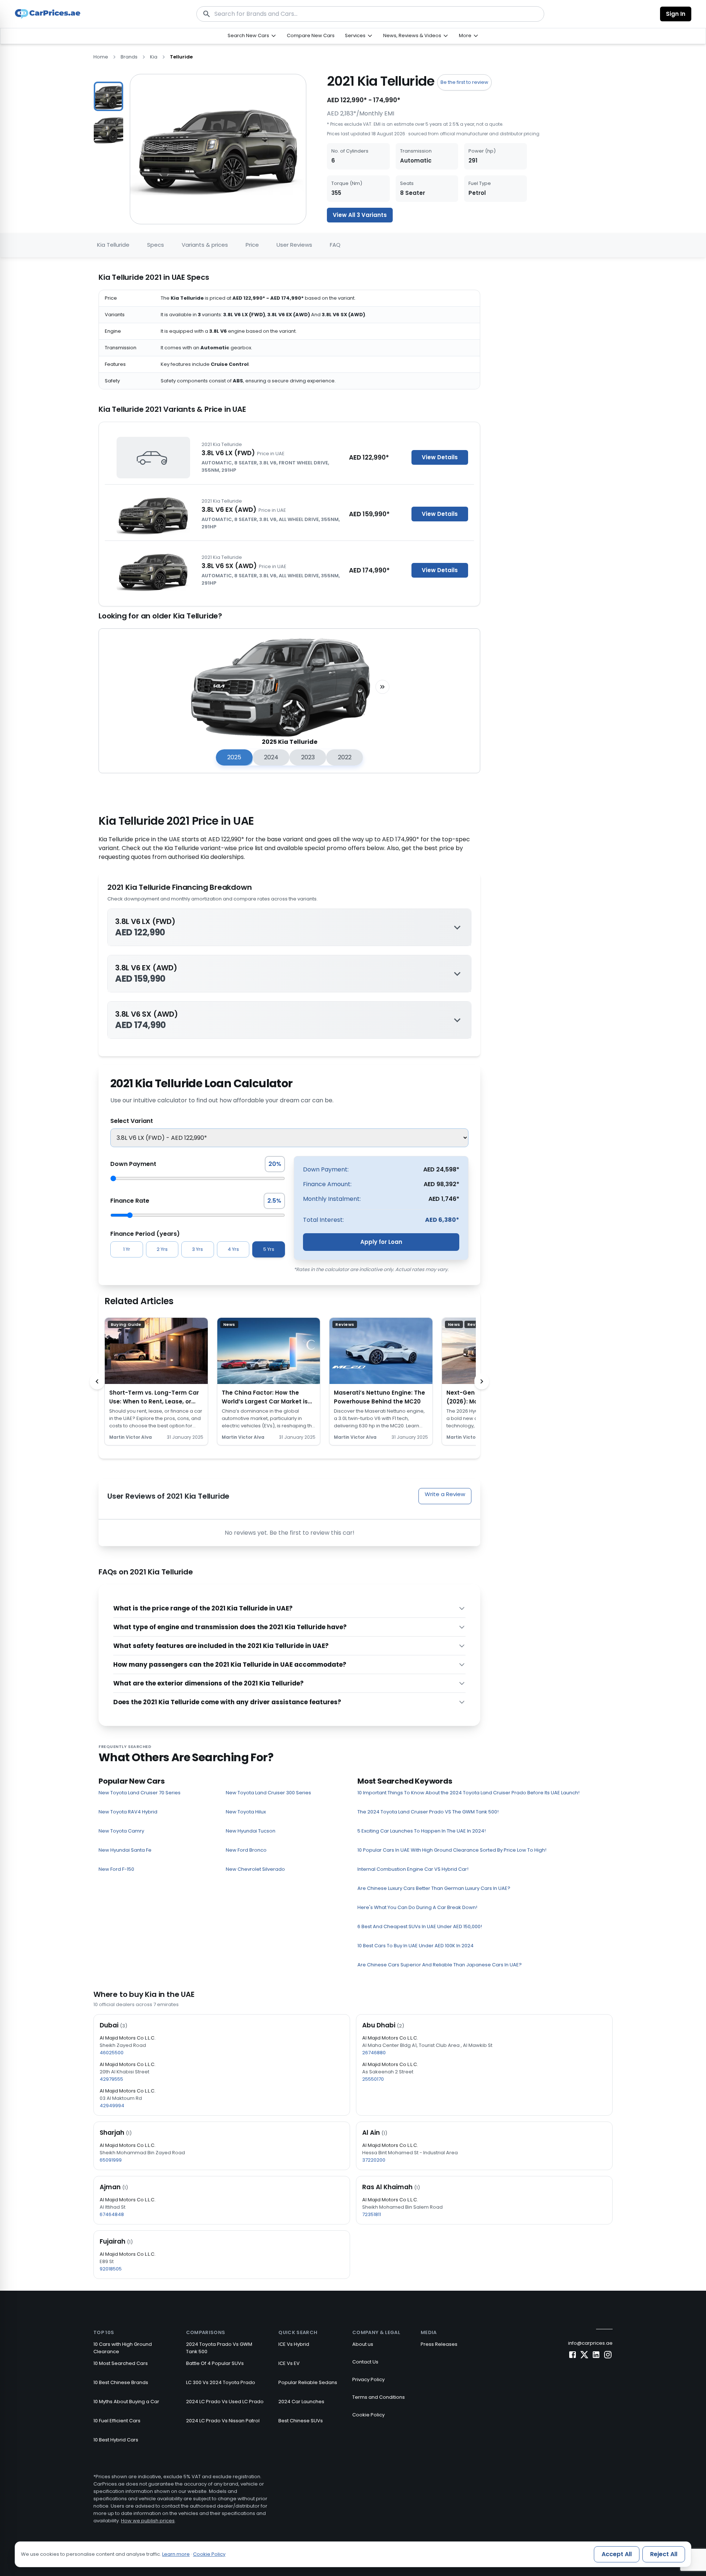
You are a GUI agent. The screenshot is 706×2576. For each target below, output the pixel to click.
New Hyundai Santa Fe (125, 1850)
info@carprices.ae (590, 2343)
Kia (154, 57)
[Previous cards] (97, 1381)
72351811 (372, 2214)
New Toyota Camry (121, 1831)
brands (129, 57)
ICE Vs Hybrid (294, 2344)
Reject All (664, 2554)
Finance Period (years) (145, 1234)
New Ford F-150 (116, 1869)
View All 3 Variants (360, 215)
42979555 (111, 2079)
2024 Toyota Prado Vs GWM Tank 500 (219, 2348)
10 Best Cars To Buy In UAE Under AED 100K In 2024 (416, 1946)
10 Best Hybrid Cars (116, 2440)
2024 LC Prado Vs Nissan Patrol (223, 2421)
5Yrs (269, 1249)
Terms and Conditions (379, 2397)
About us (363, 2344)
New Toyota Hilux (246, 1812)
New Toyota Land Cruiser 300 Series (268, 1793)
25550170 (373, 2079)
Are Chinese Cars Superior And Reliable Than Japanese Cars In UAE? (440, 1965)
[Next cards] (482, 1381)
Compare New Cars (311, 35)
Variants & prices (205, 245)
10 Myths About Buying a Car (126, 2402)
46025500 (112, 2053)
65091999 (111, 2160)
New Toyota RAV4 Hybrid (128, 1812)
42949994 (112, 2106)
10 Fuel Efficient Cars (117, 2421)
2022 (345, 757)
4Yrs (233, 1249)
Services (355, 35)
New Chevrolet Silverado (255, 1869)
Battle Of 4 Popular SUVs (215, 2363)
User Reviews (294, 245)
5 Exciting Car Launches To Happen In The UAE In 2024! (422, 1831)
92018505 (111, 2269)
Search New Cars (248, 35)
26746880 (374, 2053)
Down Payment (133, 1164)
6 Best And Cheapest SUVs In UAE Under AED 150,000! (420, 1926)
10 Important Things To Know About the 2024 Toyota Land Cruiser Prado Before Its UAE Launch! (468, 1793)
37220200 (374, 2160)
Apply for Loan (381, 1242)
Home (101, 57)
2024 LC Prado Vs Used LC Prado (225, 2402)
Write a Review (445, 1494)
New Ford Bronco (246, 1850)
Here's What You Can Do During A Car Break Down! (417, 1907)
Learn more (176, 2554)
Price (252, 245)
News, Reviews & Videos (412, 35)
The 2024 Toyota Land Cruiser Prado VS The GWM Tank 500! (428, 1812)
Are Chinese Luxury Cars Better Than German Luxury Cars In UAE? (434, 1888)
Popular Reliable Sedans (308, 2382)
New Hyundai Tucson (251, 1831)
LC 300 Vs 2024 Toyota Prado (221, 2382)
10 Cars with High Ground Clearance (123, 2348)
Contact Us (365, 2362)
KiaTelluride (113, 245)
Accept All (617, 2554)
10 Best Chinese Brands (121, 2382)
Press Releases (439, 2344)
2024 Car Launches (301, 2402)
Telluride (181, 57)
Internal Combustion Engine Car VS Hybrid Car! (413, 1869)
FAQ (335, 245)
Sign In (676, 14)
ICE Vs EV (289, 2363)
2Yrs (162, 1249)
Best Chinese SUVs (301, 2421)
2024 (271, 757)
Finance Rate (130, 1201)
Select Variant (132, 1121)
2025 (234, 757)
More (465, 35)
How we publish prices (148, 2521)
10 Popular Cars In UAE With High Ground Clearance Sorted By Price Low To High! (452, 1850)
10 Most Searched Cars (121, 2363)
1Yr (127, 1249)
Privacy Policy (368, 2379)
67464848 (112, 2214)
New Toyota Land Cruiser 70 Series (140, 1793)
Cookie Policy (368, 2415)
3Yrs (197, 1249)
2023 (308, 757)
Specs (156, 245)
